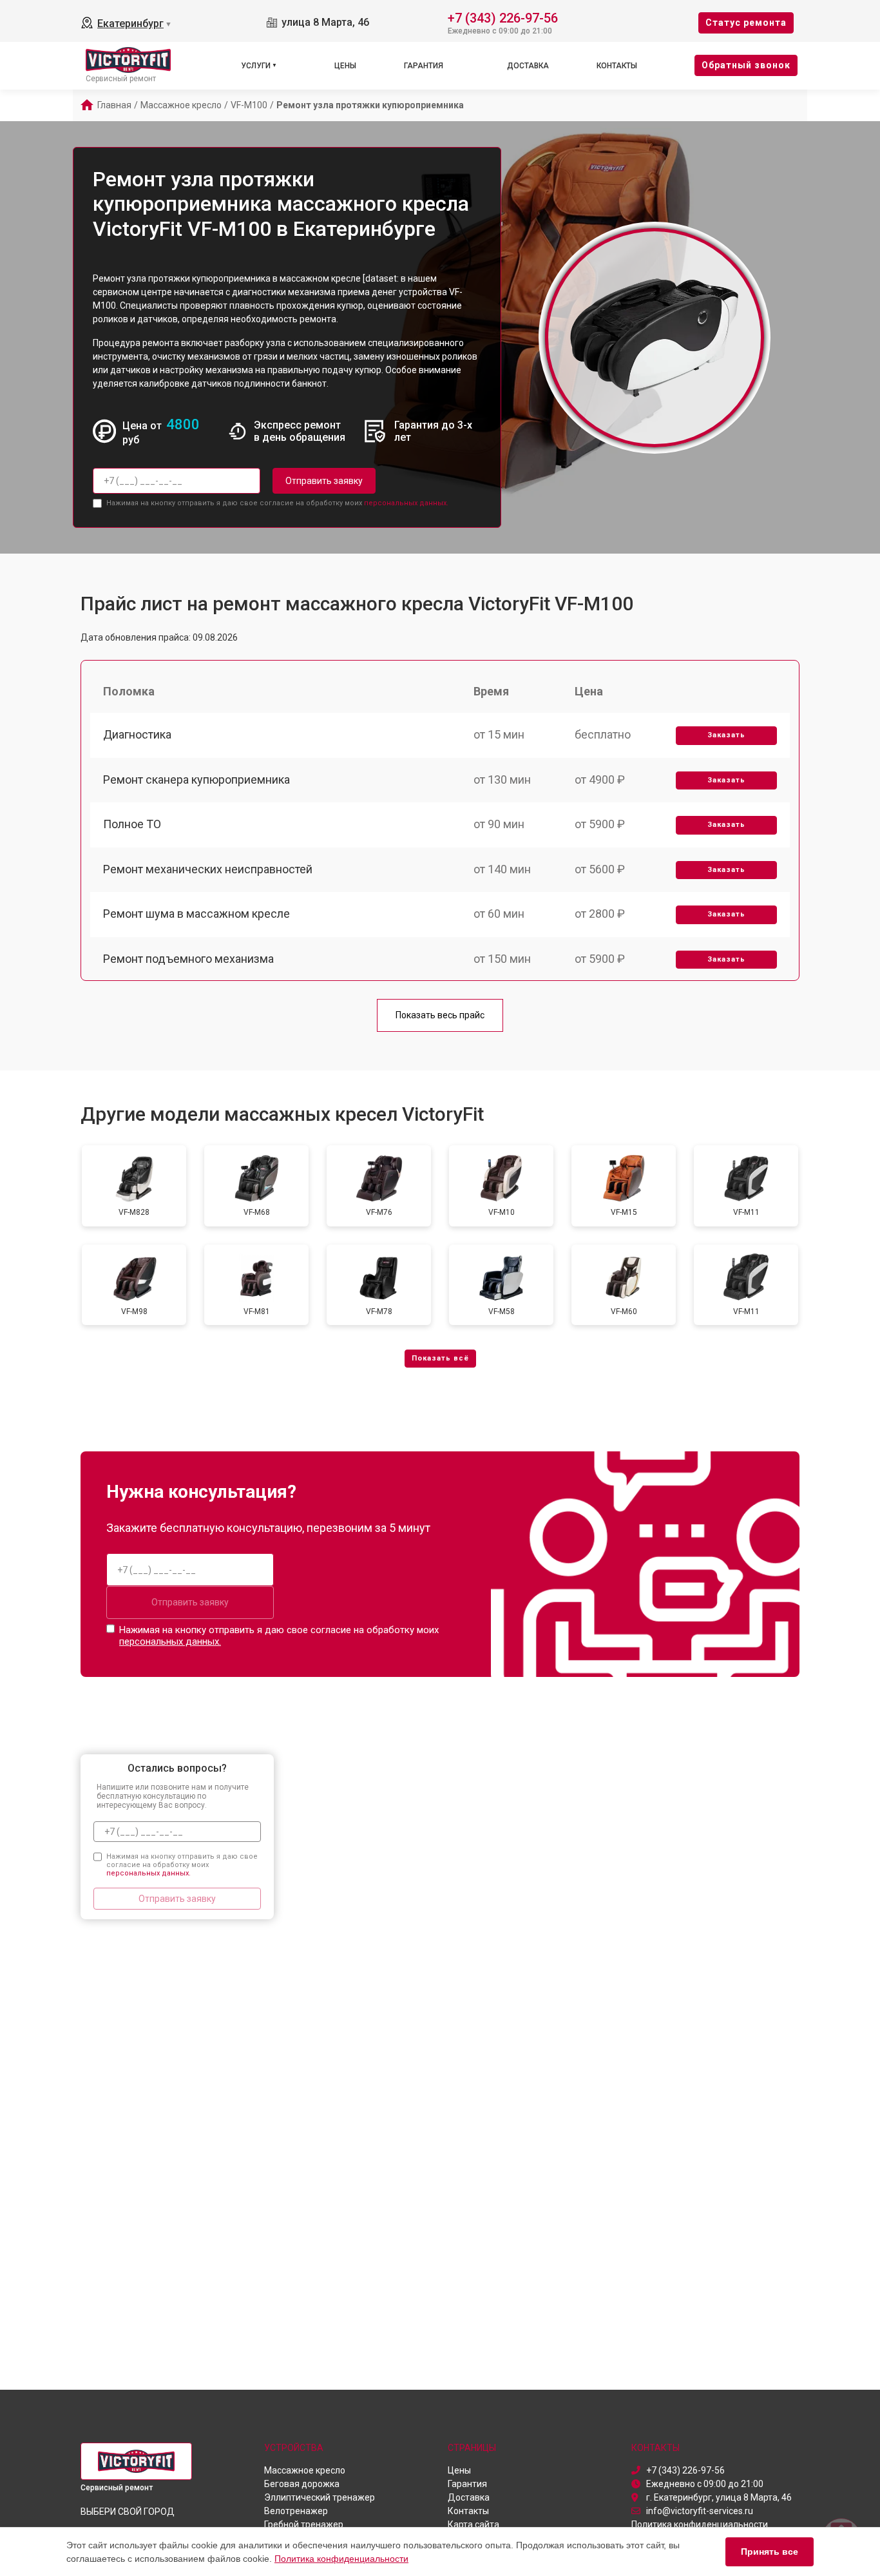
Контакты (617, 66)
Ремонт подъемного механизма (188, 959)
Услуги (256, 66)
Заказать (726, 735)
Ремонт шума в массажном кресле (196, 914)
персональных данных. (406, 503)
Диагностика (137, 734)
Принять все (770, 2552)
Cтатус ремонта (746, 23)
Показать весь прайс (440, 1015)
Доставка (528, 66)
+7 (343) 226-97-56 (503, 17)
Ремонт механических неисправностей (208, 869)
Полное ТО (132, 824)
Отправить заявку (324, 481)
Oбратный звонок (746, 65)
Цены (345, 66)
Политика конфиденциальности (341, 2559)
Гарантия (424, 66)
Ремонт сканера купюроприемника (196, 780)
